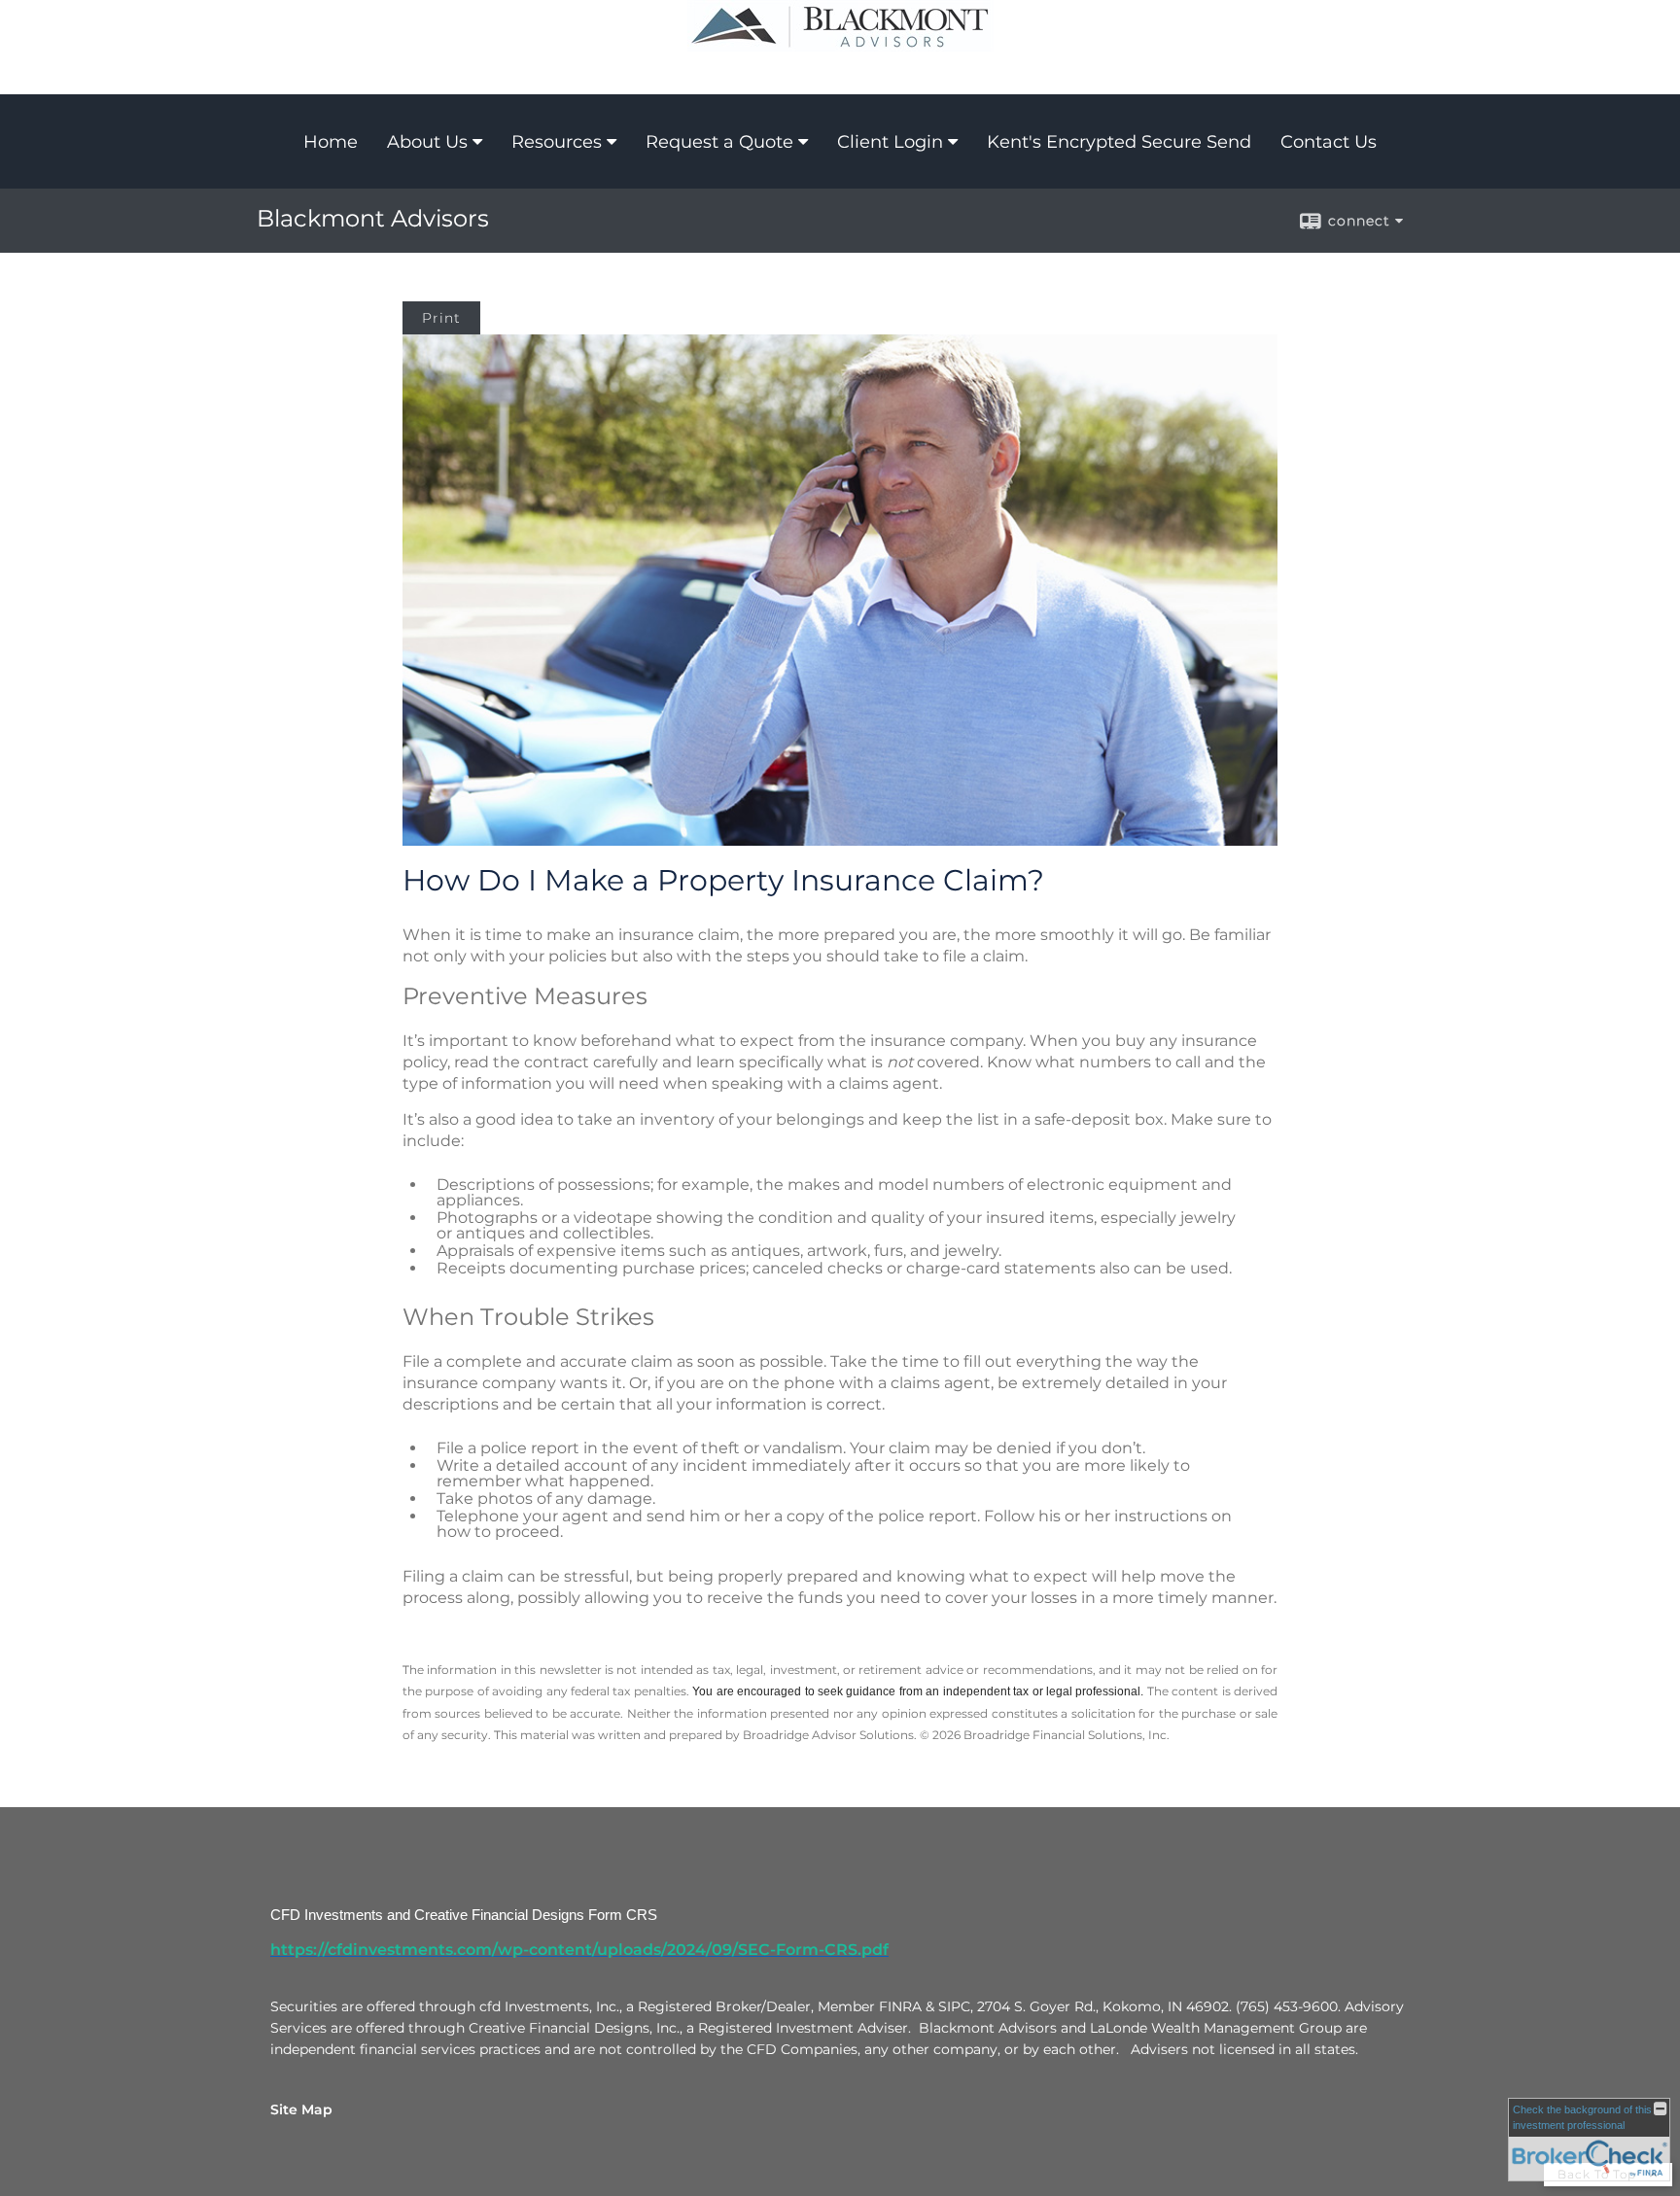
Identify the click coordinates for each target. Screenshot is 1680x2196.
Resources (557, 142)
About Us (427, 142)
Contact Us (1329, 142)
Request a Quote (719, 142)
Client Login (890, 142)
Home (331, 142)
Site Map (301, 2109)
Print (441, 318)
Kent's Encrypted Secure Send (1119, 142)
